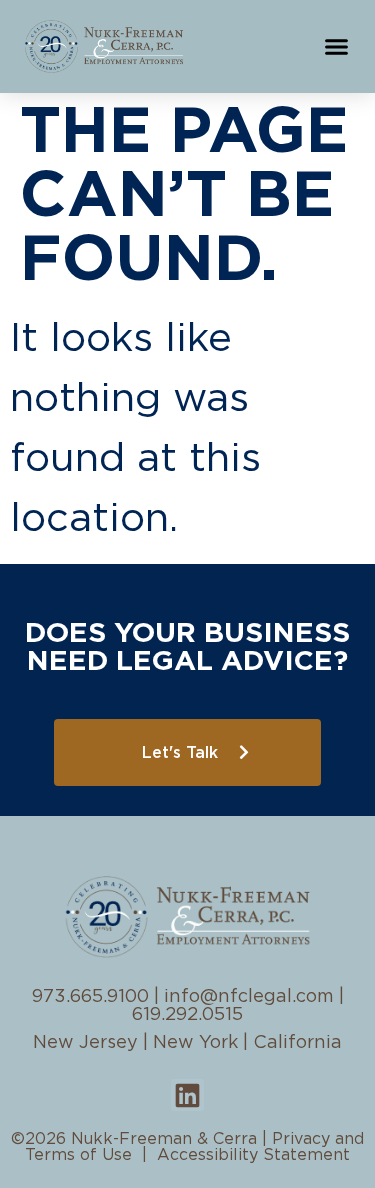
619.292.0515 (187, 1015)
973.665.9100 (90, 997)
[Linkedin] (187, 1095)
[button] (337, 47)
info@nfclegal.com (249, 997)
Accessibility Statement (253, 1155)
